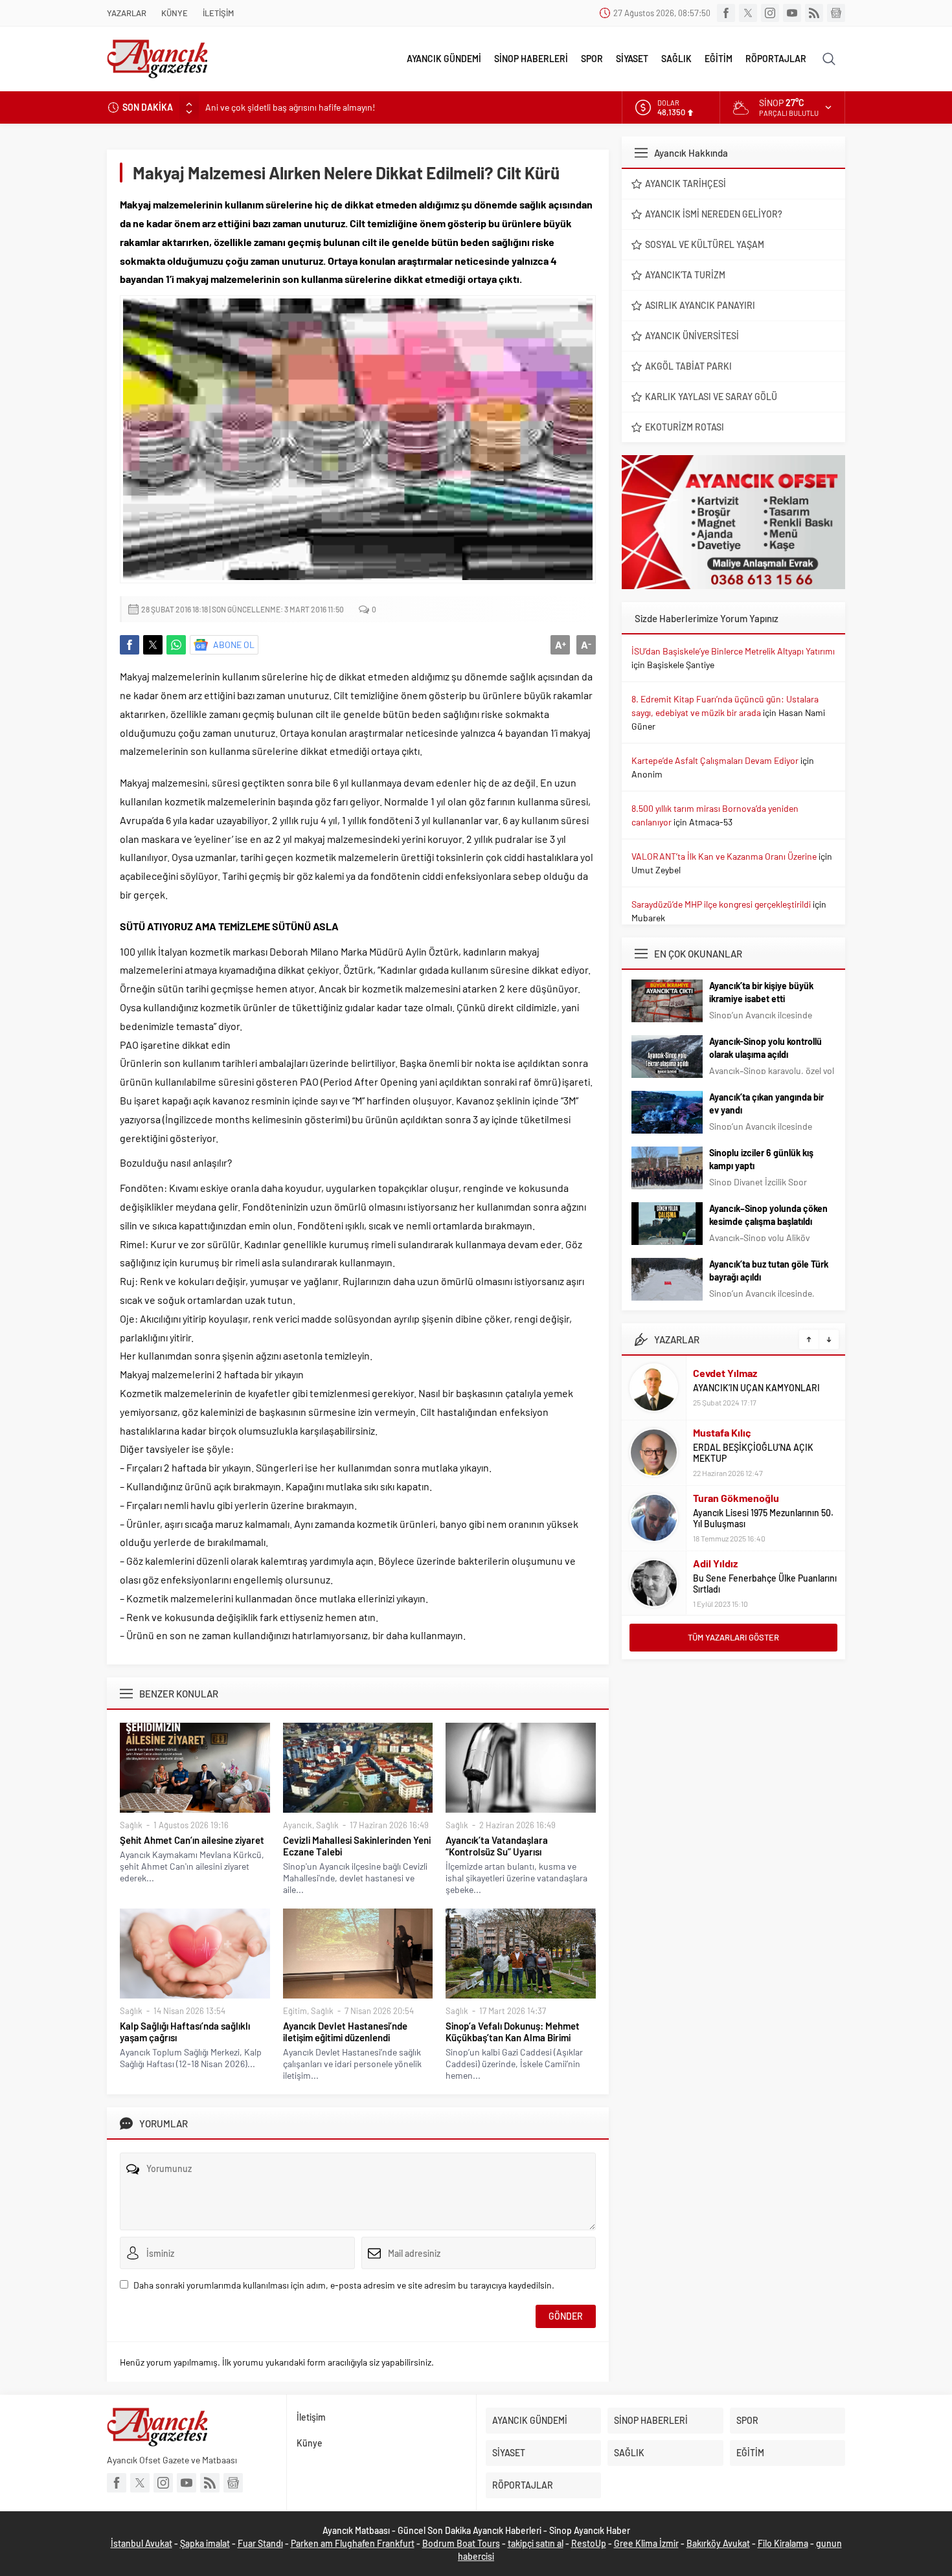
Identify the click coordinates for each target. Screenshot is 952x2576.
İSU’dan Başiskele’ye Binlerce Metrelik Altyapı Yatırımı (733, 651)
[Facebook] (726, 13)
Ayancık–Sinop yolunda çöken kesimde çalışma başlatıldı (768, 1215)
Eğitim (295, 2011)
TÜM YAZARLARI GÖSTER (733, 1637)
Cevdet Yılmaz (725, 1373)
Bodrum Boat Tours (461, 2543)
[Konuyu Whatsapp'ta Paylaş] (176, 645)
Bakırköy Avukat (718, 2543)
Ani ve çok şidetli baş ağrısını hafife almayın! (290, 107)
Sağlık (131, 1825)
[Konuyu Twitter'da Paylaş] (153, 645)
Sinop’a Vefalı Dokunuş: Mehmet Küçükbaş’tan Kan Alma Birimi (513, 2032)
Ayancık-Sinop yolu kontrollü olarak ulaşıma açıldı (765, 1048)
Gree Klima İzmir (646, 2543)
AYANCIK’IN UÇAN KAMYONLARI (756, 1388)
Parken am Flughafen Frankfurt (353, 2543)
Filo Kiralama (783, 2543)
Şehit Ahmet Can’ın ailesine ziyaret (192, 1840)
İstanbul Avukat (142, 2543)
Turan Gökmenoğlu (736, 1498)
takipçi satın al (536, 2543)
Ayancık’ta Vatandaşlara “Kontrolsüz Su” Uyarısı (497, 1846)
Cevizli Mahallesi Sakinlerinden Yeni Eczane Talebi (357, 1846)
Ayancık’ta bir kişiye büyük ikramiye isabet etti (761, 992)
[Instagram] (770, 13)
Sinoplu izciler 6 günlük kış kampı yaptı (761, 1159)
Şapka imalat (205, 2543)
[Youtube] (792, 13)
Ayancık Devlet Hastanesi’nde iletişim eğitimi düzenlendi (345, 2032)
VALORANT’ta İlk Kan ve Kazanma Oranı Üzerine (724, 856)
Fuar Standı (260, 2543)
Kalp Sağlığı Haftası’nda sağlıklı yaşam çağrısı (185, 2032)
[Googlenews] (836, 13)
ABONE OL (234, 644)
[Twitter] (748, 13)
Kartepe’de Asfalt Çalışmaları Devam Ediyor (715, 760)
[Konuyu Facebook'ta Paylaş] (130, 645)
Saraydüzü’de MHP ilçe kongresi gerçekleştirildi (721, 904)
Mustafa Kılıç (722, 1432)
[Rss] (814, 13)
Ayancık (298, 1825)
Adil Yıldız (715, 1563)
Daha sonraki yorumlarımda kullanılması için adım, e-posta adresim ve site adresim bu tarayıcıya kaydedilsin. (344, 2285)
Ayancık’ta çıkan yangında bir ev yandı (766, 1103)
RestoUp (589, 2543)
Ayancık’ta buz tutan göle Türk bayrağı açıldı (769, 1271)
